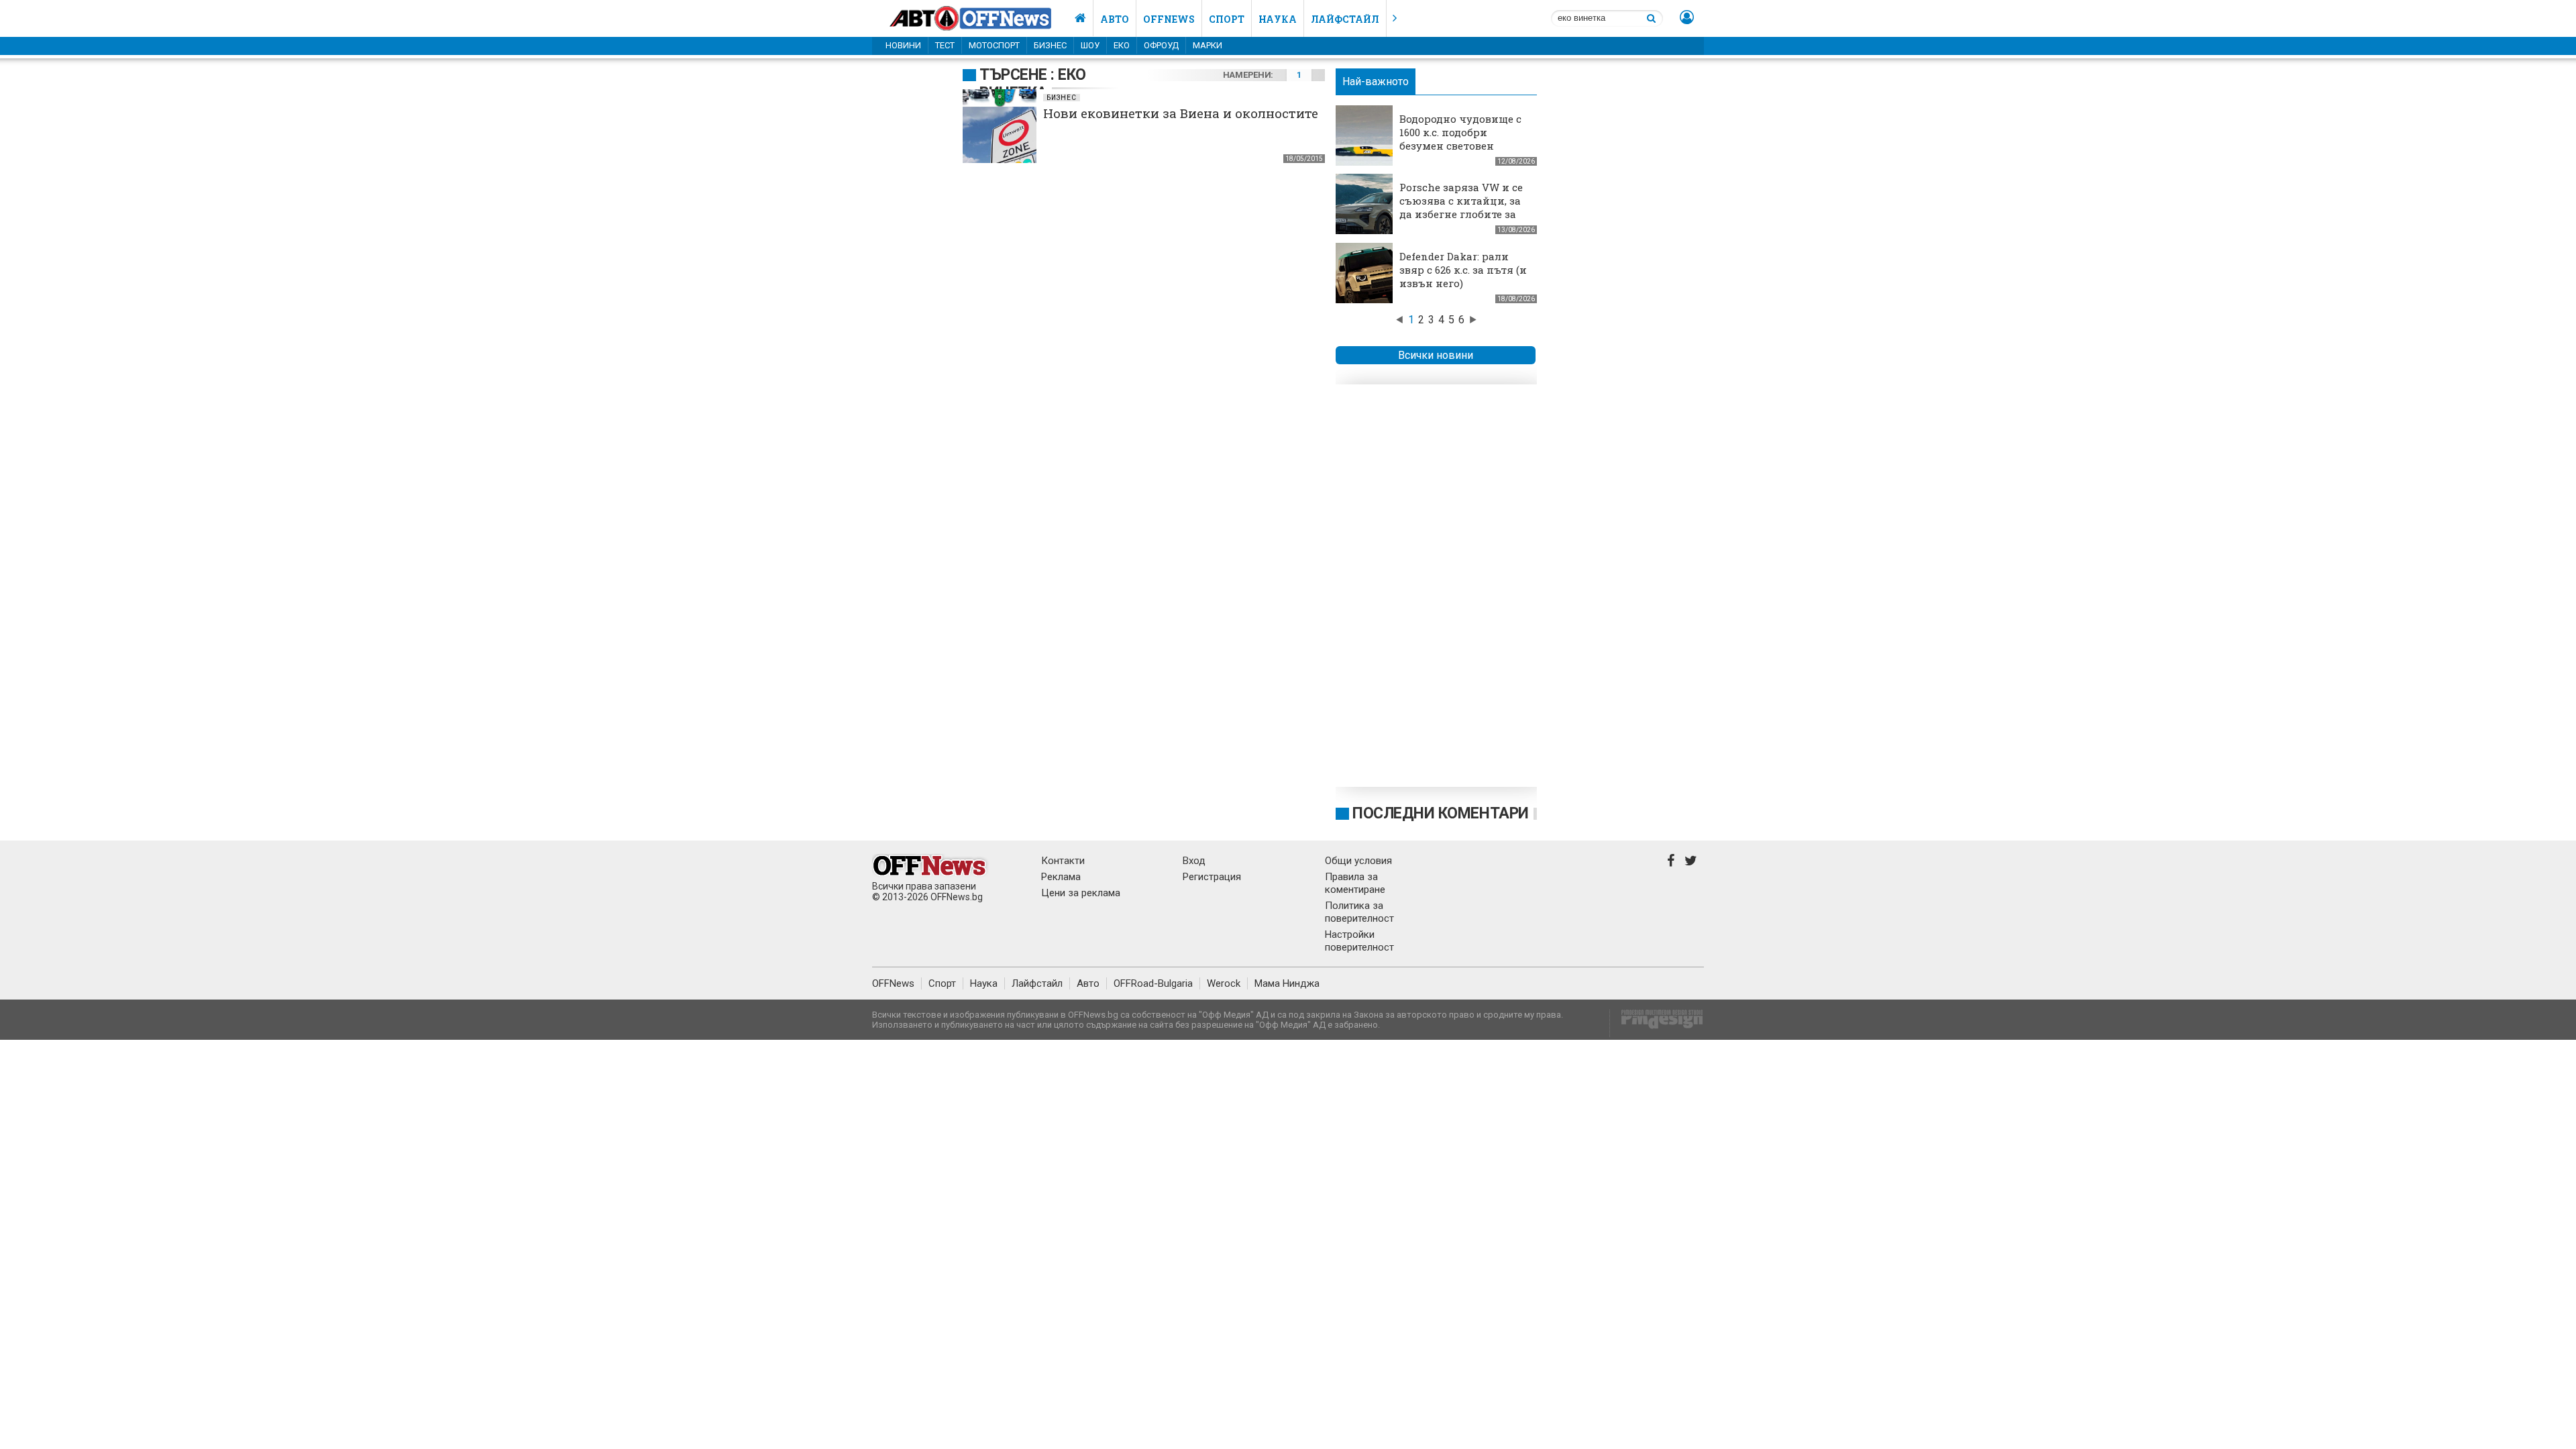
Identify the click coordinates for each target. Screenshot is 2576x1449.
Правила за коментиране (1355, 883)
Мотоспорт (994, 45)
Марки (1207, 45)
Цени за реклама (1081, 893)
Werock (1224, 983)
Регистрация (1212, 877)
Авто (1115, 19)
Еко (1122, 45)
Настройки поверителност (1359, 941)
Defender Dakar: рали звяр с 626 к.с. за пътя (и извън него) (1463, 270)
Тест (945, 45)
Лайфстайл (1345, 19)
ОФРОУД (1161, 45)
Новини (903, 45)
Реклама (1061, 877)
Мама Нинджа (1287, 983)
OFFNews (893, 983)
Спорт (1227, 19)
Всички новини (1436, 355)
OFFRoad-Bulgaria (1153, 983)
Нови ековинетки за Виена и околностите (1181, 113)
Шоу (1090, 45)
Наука (1278, 19)
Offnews (1169, 19)
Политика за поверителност (1359, 912)
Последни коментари (1441, 813)
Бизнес (1050, 45)
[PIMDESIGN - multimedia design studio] (1657, 1023)
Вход (1194, 861)
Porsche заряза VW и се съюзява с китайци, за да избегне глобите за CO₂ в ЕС (1461, 207)
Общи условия (1358, 861)
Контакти (1063, 861)
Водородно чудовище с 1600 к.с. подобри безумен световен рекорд (1460, 139)
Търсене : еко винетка (1033, 84)
